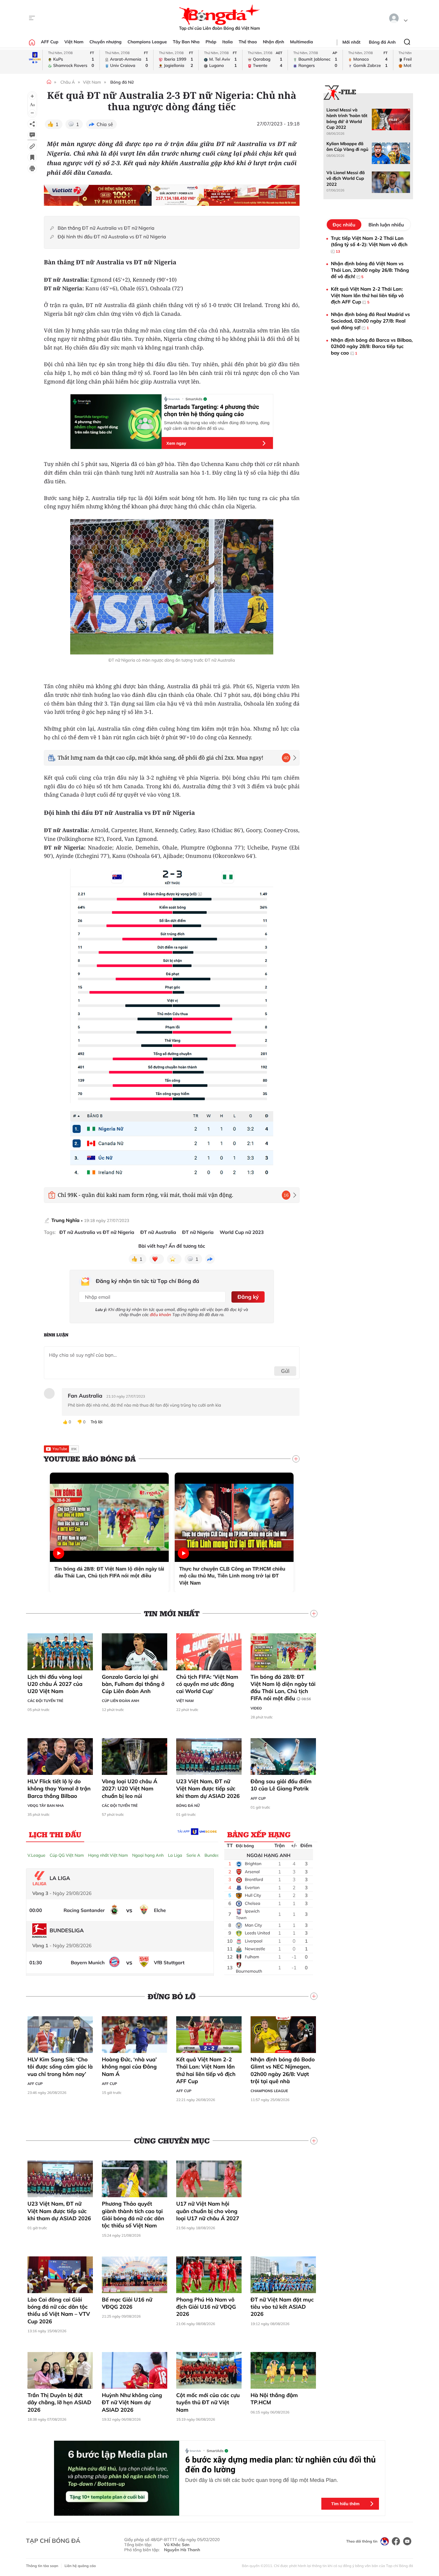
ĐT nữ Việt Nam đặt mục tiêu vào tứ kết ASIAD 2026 (282, 2307)
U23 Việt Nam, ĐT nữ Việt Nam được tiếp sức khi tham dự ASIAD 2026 (208, 1789)
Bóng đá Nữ (122, 82)
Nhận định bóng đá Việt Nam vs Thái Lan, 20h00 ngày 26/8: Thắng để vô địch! (370, 270)
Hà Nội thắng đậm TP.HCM (274, 2399)
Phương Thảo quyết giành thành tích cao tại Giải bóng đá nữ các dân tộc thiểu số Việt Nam (133, 2215)
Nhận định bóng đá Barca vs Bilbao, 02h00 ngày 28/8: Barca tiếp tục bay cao (372, 346)
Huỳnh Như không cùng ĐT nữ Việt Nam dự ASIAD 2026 (132, 2402)
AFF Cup (50, 42)
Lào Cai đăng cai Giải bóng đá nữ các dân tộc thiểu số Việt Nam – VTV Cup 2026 (59, 2310)
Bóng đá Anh (382, 42)
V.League (36, 1855)
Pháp (211, 42)
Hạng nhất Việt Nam (108, 1855)
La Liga (175, 1855)
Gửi (285, 1371)
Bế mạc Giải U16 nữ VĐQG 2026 (127, 2303)
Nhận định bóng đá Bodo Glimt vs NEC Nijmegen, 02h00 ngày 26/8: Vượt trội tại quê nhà (283, 2070)
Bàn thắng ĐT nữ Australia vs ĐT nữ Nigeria (106, 228)
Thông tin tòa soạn (42, 2566)
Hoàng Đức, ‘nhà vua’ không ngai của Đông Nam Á (129, 2067)
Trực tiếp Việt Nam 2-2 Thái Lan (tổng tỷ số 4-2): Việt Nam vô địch (369, 244)
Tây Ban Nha (186, 42)
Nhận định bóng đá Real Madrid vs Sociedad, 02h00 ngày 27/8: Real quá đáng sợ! (370, 321)
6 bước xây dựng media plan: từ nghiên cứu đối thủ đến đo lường (280, 2465)
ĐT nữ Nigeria (198, 1232)
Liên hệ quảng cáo (80, 2566)
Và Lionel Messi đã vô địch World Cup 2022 (346, 178)
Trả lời (96, 1422)
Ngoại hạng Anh (148, 1855)
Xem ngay (176, 443)
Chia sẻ (105, 124)
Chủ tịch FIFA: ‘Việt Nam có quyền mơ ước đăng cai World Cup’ (207, 1684)
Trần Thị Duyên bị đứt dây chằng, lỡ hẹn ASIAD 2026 (59, 2402)
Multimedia (301, 42)
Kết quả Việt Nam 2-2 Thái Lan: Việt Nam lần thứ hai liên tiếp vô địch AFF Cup (206, 2070)
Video (256, 1708)
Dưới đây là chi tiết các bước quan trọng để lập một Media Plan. (262, 2480)
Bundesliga (215, 1855)
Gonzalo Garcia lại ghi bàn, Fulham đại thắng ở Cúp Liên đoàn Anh (133, 1684)
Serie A (193, 1855)
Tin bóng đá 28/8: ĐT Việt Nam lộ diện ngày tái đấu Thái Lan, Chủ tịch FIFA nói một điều (283, 1688)
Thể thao (248, 42)
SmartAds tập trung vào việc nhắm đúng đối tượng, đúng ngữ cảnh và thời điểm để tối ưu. (217, 425)
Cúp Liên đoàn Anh (121, 1701)
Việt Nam (74, 42)
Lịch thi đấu (55, 1834)
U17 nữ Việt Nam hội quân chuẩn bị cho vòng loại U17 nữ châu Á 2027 (208, 2211)
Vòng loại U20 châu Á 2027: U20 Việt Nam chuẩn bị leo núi (130, 1789)
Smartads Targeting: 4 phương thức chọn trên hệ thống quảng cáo (212, 410)
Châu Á (67, 82)
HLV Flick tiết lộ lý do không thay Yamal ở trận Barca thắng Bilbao (59, 1789)
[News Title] (32, 157)
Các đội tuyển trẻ (45, 1701)
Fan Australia (85, 1396)
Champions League (147, 42)
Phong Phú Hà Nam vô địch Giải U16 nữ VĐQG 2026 (206, 2307)
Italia (227, 42)
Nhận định (273, 42)
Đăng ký (248, 1297)
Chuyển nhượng (106, 42)
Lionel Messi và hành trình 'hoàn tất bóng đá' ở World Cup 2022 (347, 119)
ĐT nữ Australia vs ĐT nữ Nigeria (97, 1232)
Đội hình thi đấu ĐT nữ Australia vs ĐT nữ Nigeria (112, 237)
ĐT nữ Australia (158, 1232)
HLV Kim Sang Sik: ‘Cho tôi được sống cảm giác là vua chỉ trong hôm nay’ (60, 2067)
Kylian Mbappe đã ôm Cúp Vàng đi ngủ (347, 147)
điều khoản (161, 1315)
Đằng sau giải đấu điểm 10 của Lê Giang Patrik (281, 1785)
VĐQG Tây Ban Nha (46, 1805)
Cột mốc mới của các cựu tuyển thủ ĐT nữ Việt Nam (208, 2402)
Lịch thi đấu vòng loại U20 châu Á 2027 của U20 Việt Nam (55, 1684)
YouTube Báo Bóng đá (90, 1459)
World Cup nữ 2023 (242, 1232)
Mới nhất (351, 42)
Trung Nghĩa (65, 1220)
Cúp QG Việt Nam (67, 1855)
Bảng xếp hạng (259, 1834)
